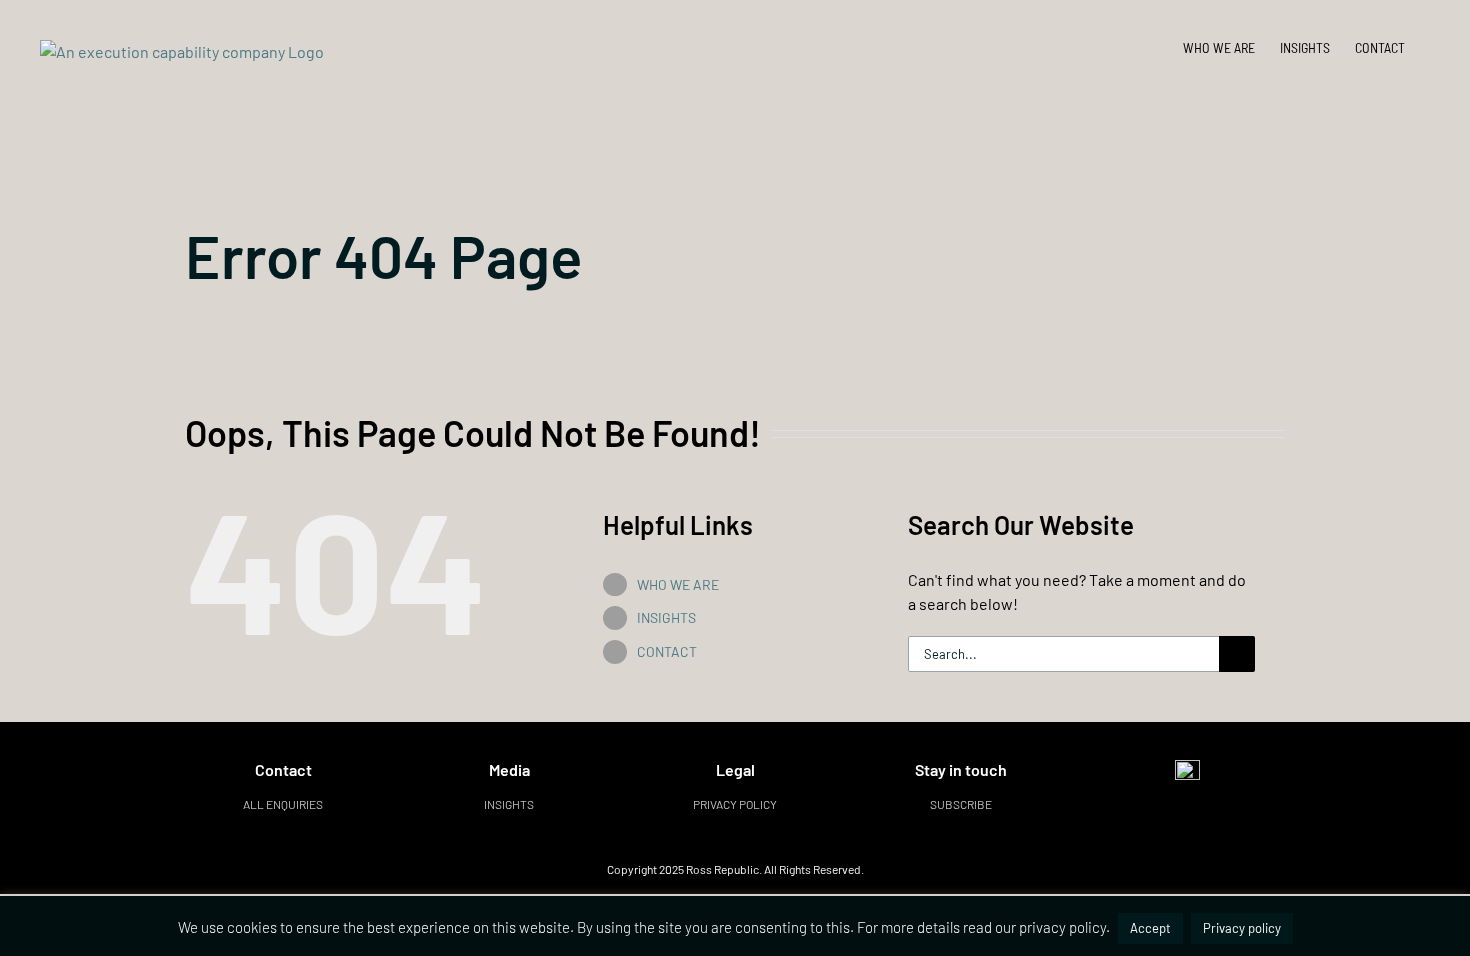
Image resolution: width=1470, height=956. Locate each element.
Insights (509, 804)
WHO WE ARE (678, 584)
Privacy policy (735, 804)
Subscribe (961, 804)
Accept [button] (1150, 928)
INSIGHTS (666, 617)
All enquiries (283, 804)
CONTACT (667, 651)
